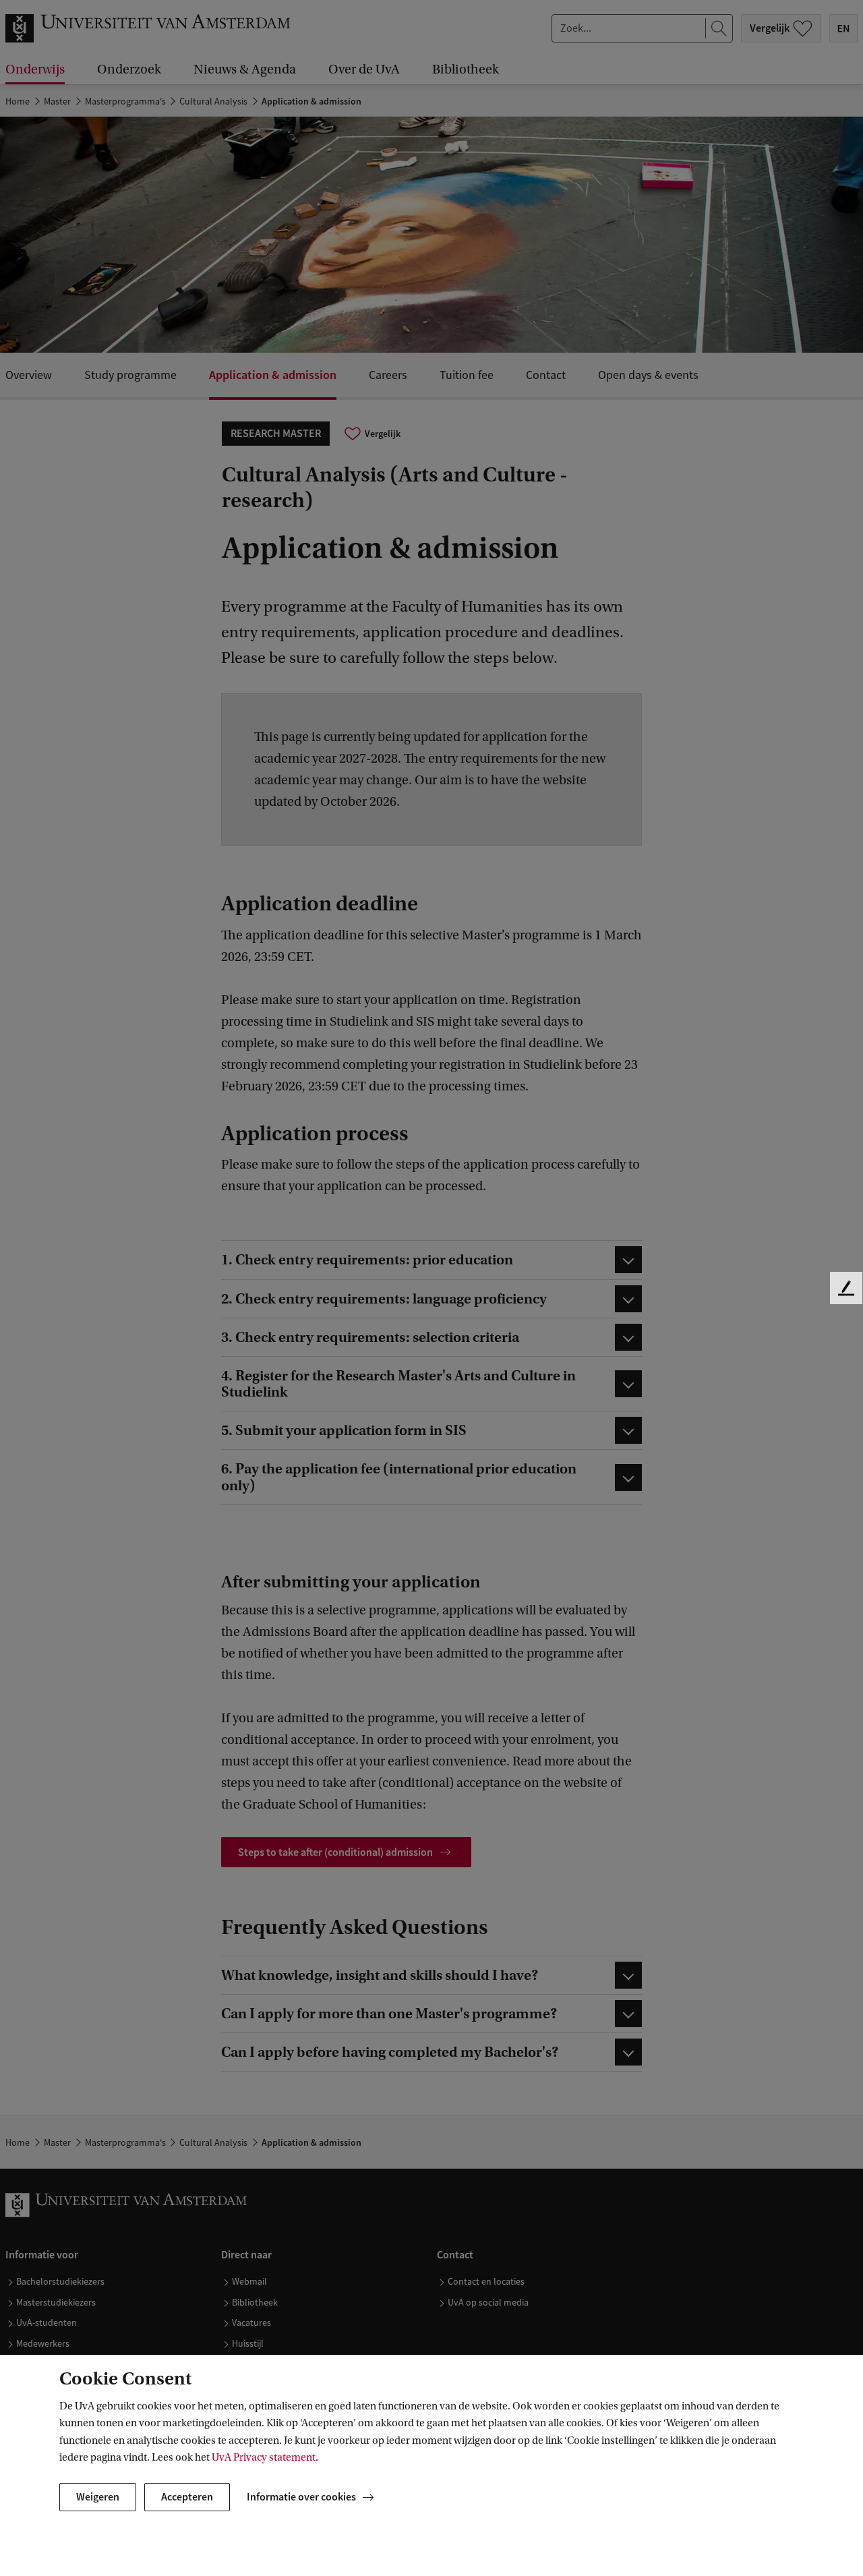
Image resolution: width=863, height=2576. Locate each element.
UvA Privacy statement (264, 2457)
